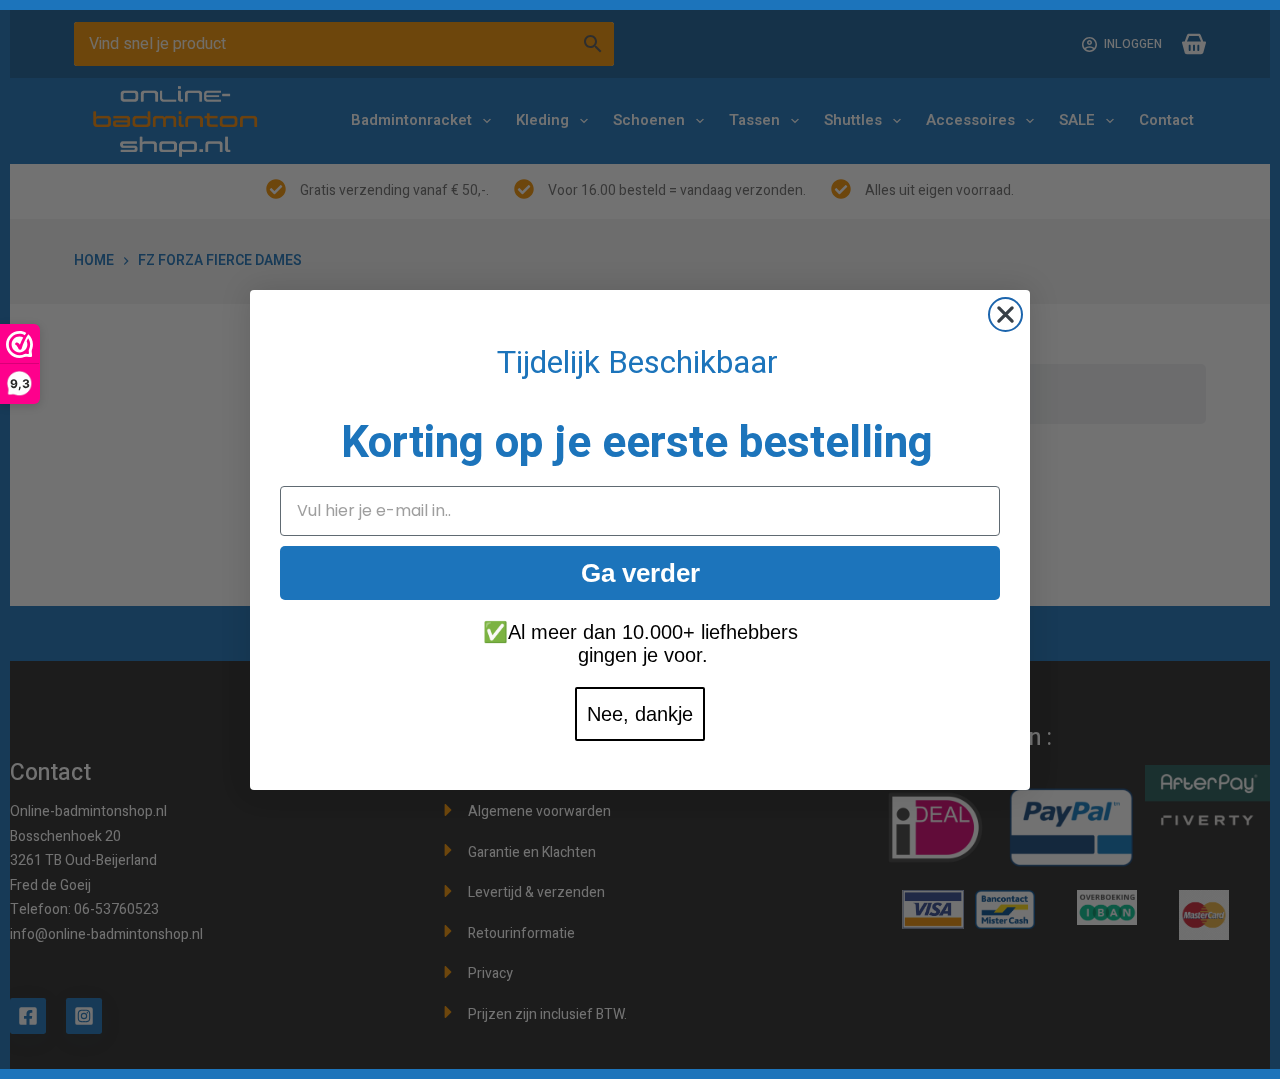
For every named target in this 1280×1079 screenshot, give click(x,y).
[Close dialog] (1005, 314)
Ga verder (640, 573)
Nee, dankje (640, 714)
